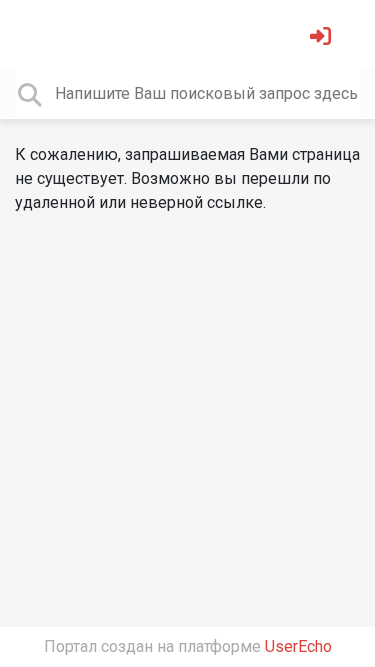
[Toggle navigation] (44, 34)
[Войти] (323, 38)
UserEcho (298, 646)
